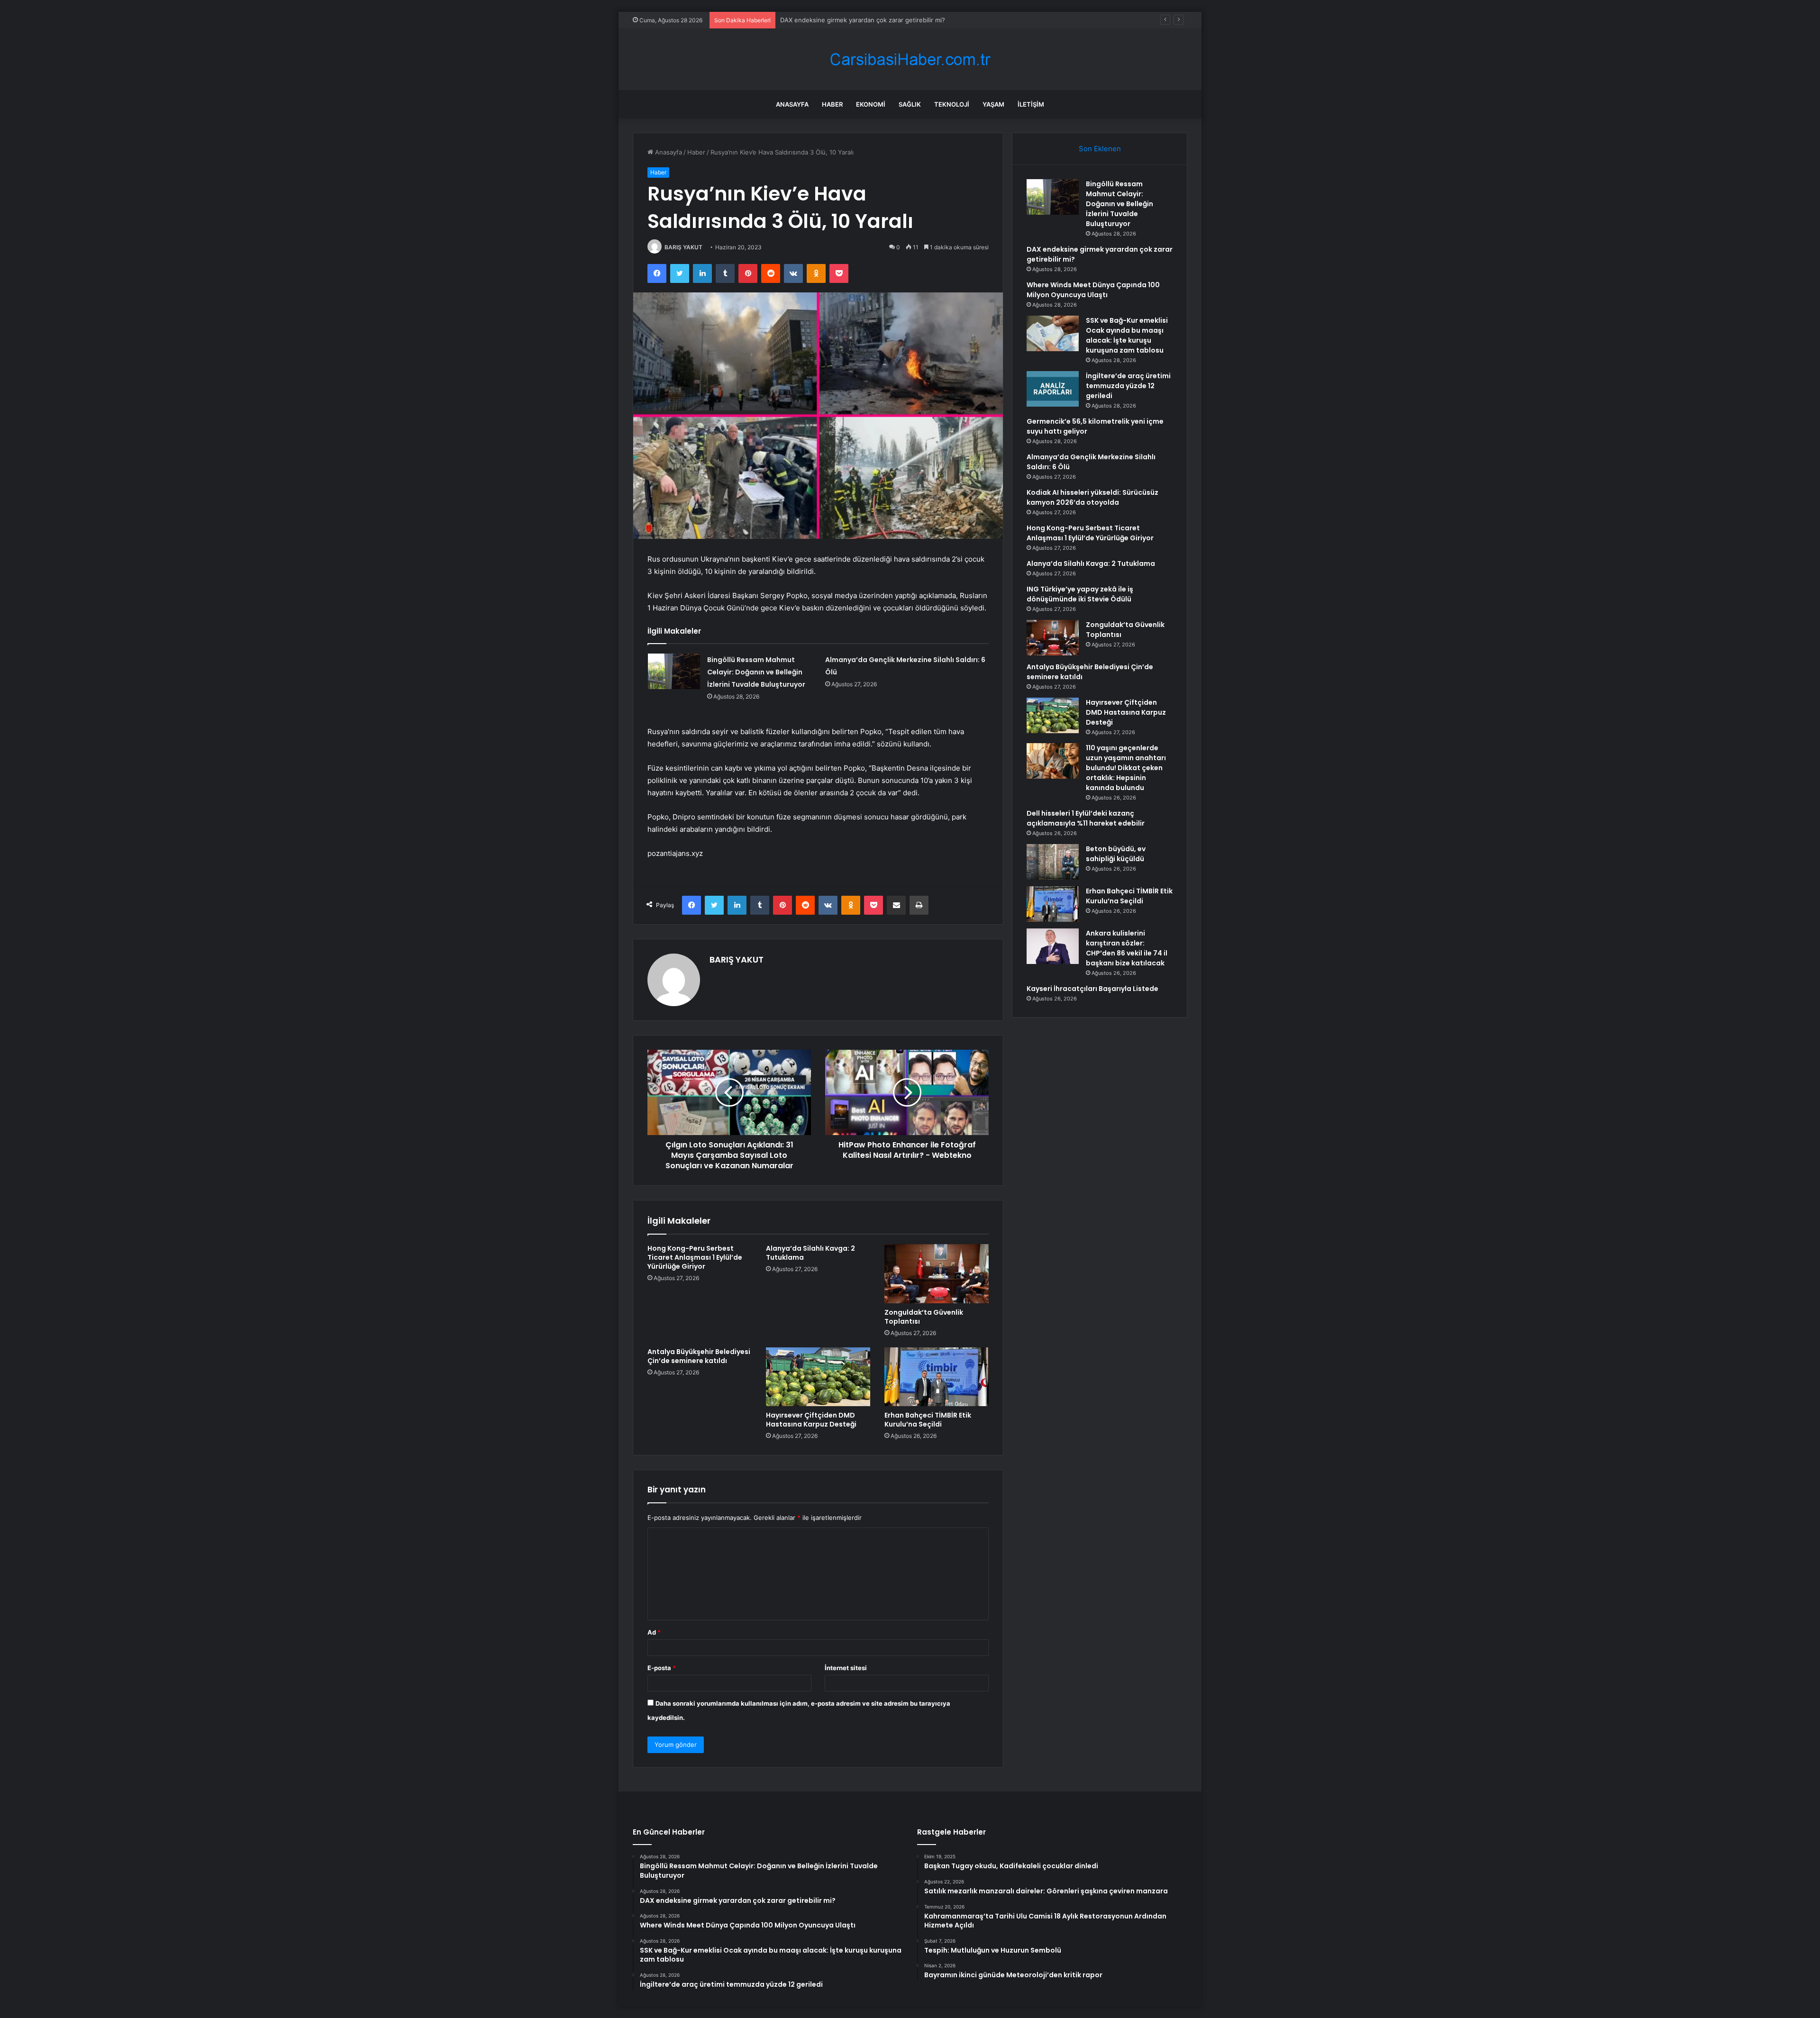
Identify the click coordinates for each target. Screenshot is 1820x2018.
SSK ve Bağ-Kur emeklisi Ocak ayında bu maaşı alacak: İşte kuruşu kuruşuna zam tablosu (1127, 335)
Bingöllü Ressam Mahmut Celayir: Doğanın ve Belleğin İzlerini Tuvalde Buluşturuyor (756, 672)
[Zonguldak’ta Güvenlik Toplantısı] (937, 1273)
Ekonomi (871, 104)
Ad (654, 1632)
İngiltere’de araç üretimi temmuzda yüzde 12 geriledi (1128, 386)
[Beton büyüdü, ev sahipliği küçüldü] (1053, 862)
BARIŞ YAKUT (683, 247)
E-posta (662, 1668)
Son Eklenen (1100, 149)
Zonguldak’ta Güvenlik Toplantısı (924, 1317)
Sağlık (910, 104)
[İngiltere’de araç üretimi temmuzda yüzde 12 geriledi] (1053, 389)
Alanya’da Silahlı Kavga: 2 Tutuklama (810, 1253)
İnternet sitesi (846, 1668)
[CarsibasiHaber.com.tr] (910, 59)
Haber (832, 104)
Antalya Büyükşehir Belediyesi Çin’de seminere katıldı (699, 1356)
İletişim (1031, 104)
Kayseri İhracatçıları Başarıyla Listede (1092, 989)
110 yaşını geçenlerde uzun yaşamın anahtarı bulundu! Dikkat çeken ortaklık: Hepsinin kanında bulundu (1126, 768)
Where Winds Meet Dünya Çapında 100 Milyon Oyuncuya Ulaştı (873, 20)
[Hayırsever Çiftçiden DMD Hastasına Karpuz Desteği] (818, 1377)
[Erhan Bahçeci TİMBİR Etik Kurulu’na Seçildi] (937, 1377)
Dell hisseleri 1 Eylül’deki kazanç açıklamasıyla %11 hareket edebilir (1086, 818)
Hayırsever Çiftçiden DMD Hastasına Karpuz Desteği (811, 1420)
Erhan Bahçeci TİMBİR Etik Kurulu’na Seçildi (928, 1420)
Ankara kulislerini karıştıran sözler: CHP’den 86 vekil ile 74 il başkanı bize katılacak (1127, 948)
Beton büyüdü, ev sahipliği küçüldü (1116, 854)
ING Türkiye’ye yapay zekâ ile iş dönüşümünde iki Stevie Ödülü (1080, 594)
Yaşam (993, 104)
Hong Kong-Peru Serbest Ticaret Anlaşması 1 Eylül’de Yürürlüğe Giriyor (695, 1257)
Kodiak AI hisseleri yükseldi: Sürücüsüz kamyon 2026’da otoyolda (1092, 497)
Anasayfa (792, 104)
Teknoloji (952, 104)
